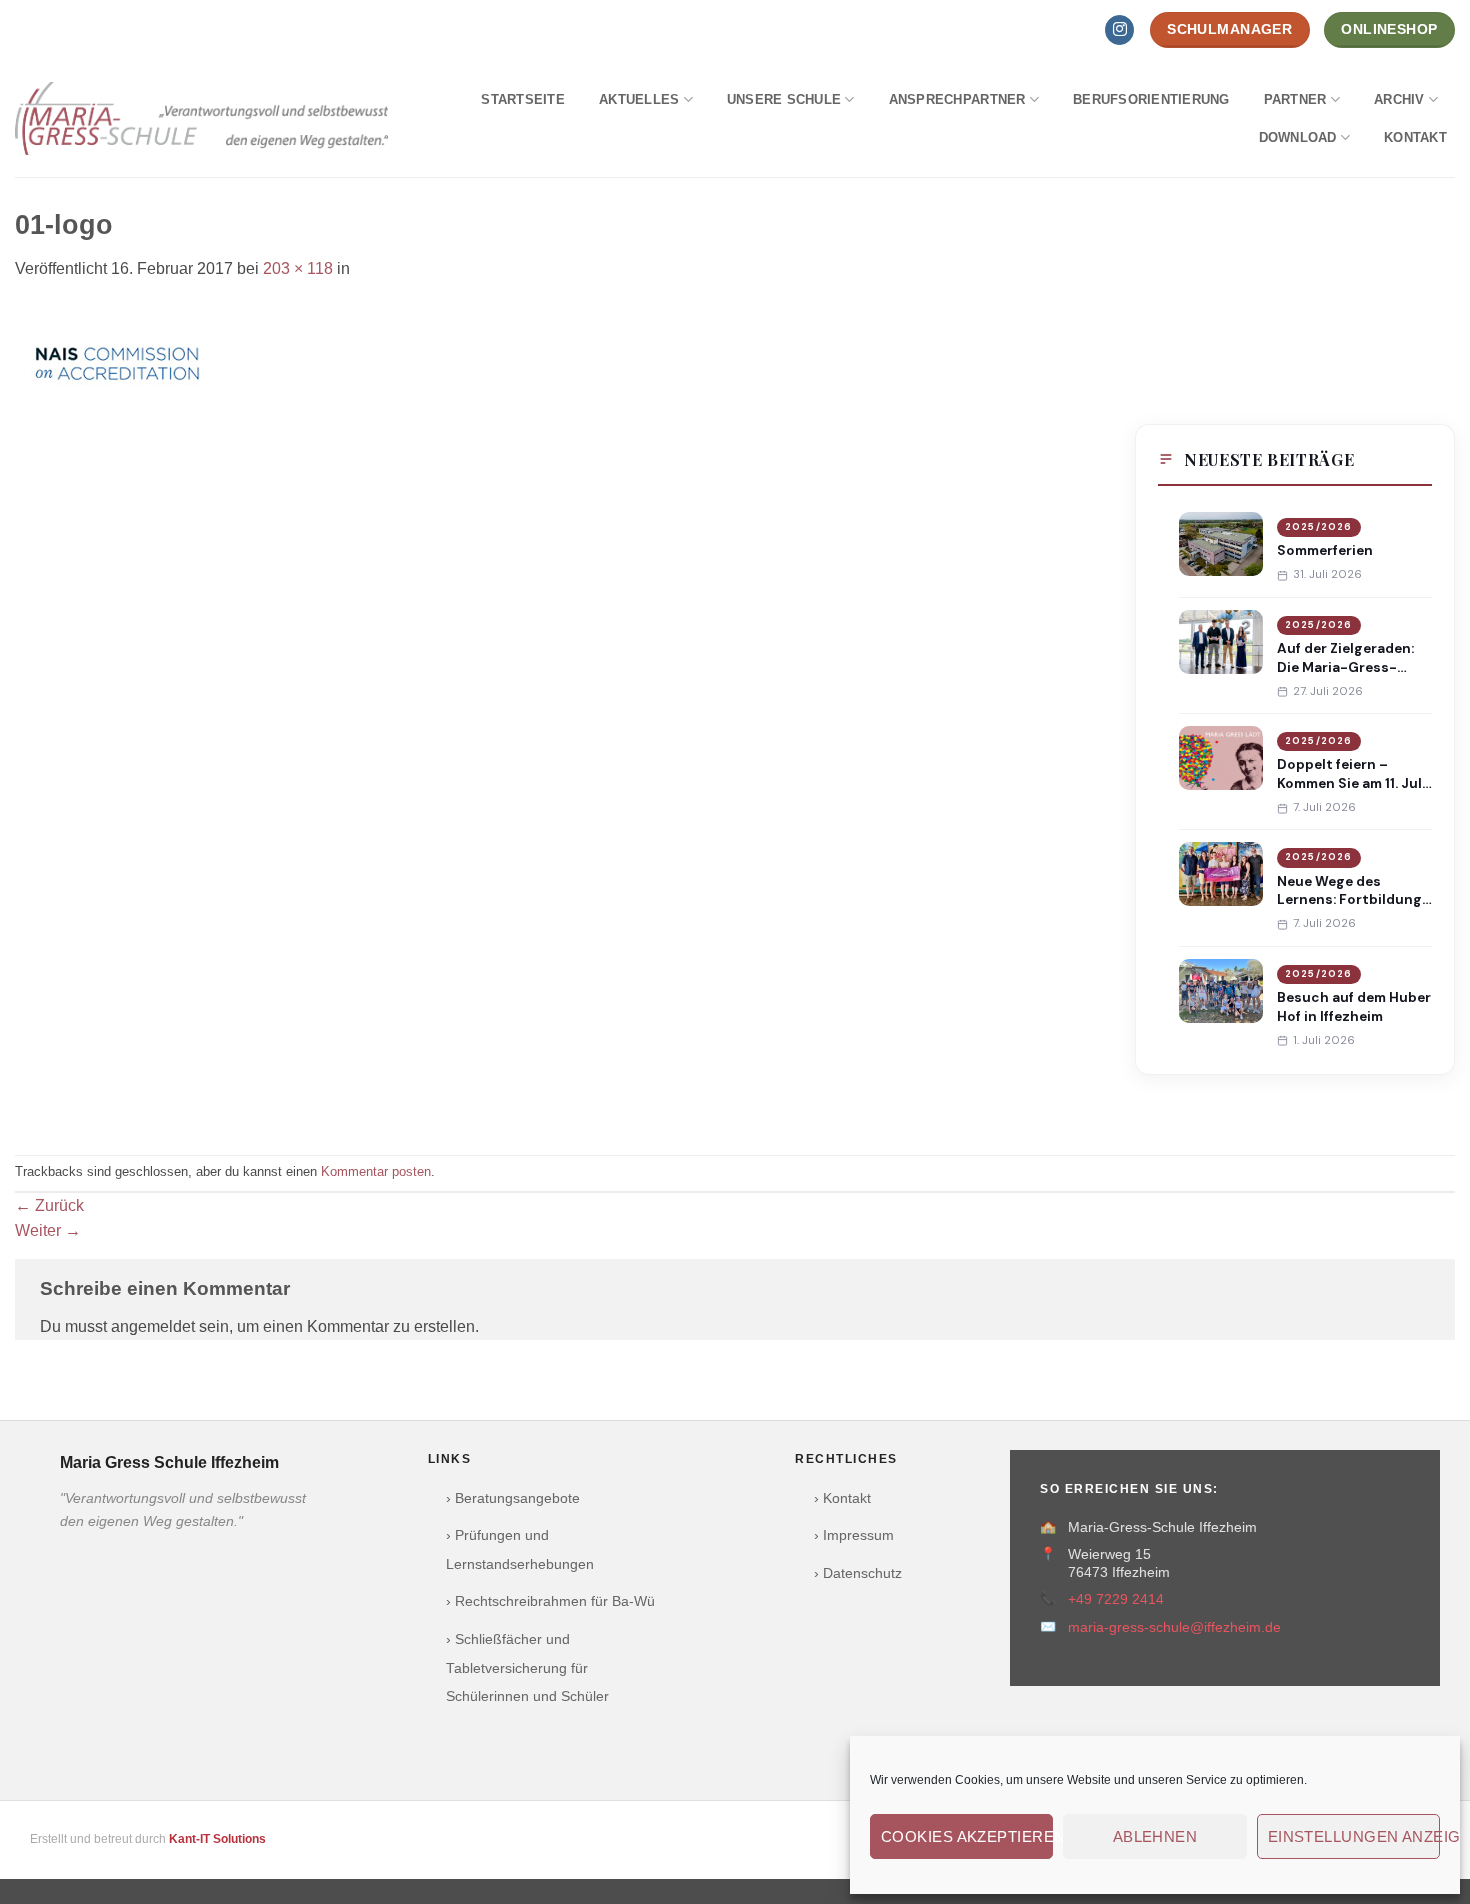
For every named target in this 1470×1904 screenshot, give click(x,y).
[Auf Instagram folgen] (1119, 30)
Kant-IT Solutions (217, 1839)
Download (1298, 137)
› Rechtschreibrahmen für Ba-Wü (550, 1601)
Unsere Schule (784, 99)
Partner (1295, 99)
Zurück (49, 1205)
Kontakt (1415, 137)
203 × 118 (298, 268)
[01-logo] (116, 363)
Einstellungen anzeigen (1354, 1836)
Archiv (1399, 99)
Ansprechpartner (957, 99)
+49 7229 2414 (1116, 1599)
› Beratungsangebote (513, 1498)
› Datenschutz (858, 1573)
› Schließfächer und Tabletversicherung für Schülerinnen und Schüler (527, 1668)
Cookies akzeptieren (967, 1836)
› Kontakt (842, 1498)
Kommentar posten (376, 1171)
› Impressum (854, 1535)
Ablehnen (1155, 1836)
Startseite (523, 99)
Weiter (48, 1230)
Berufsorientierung (1151, 99)
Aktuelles (639, 99)
